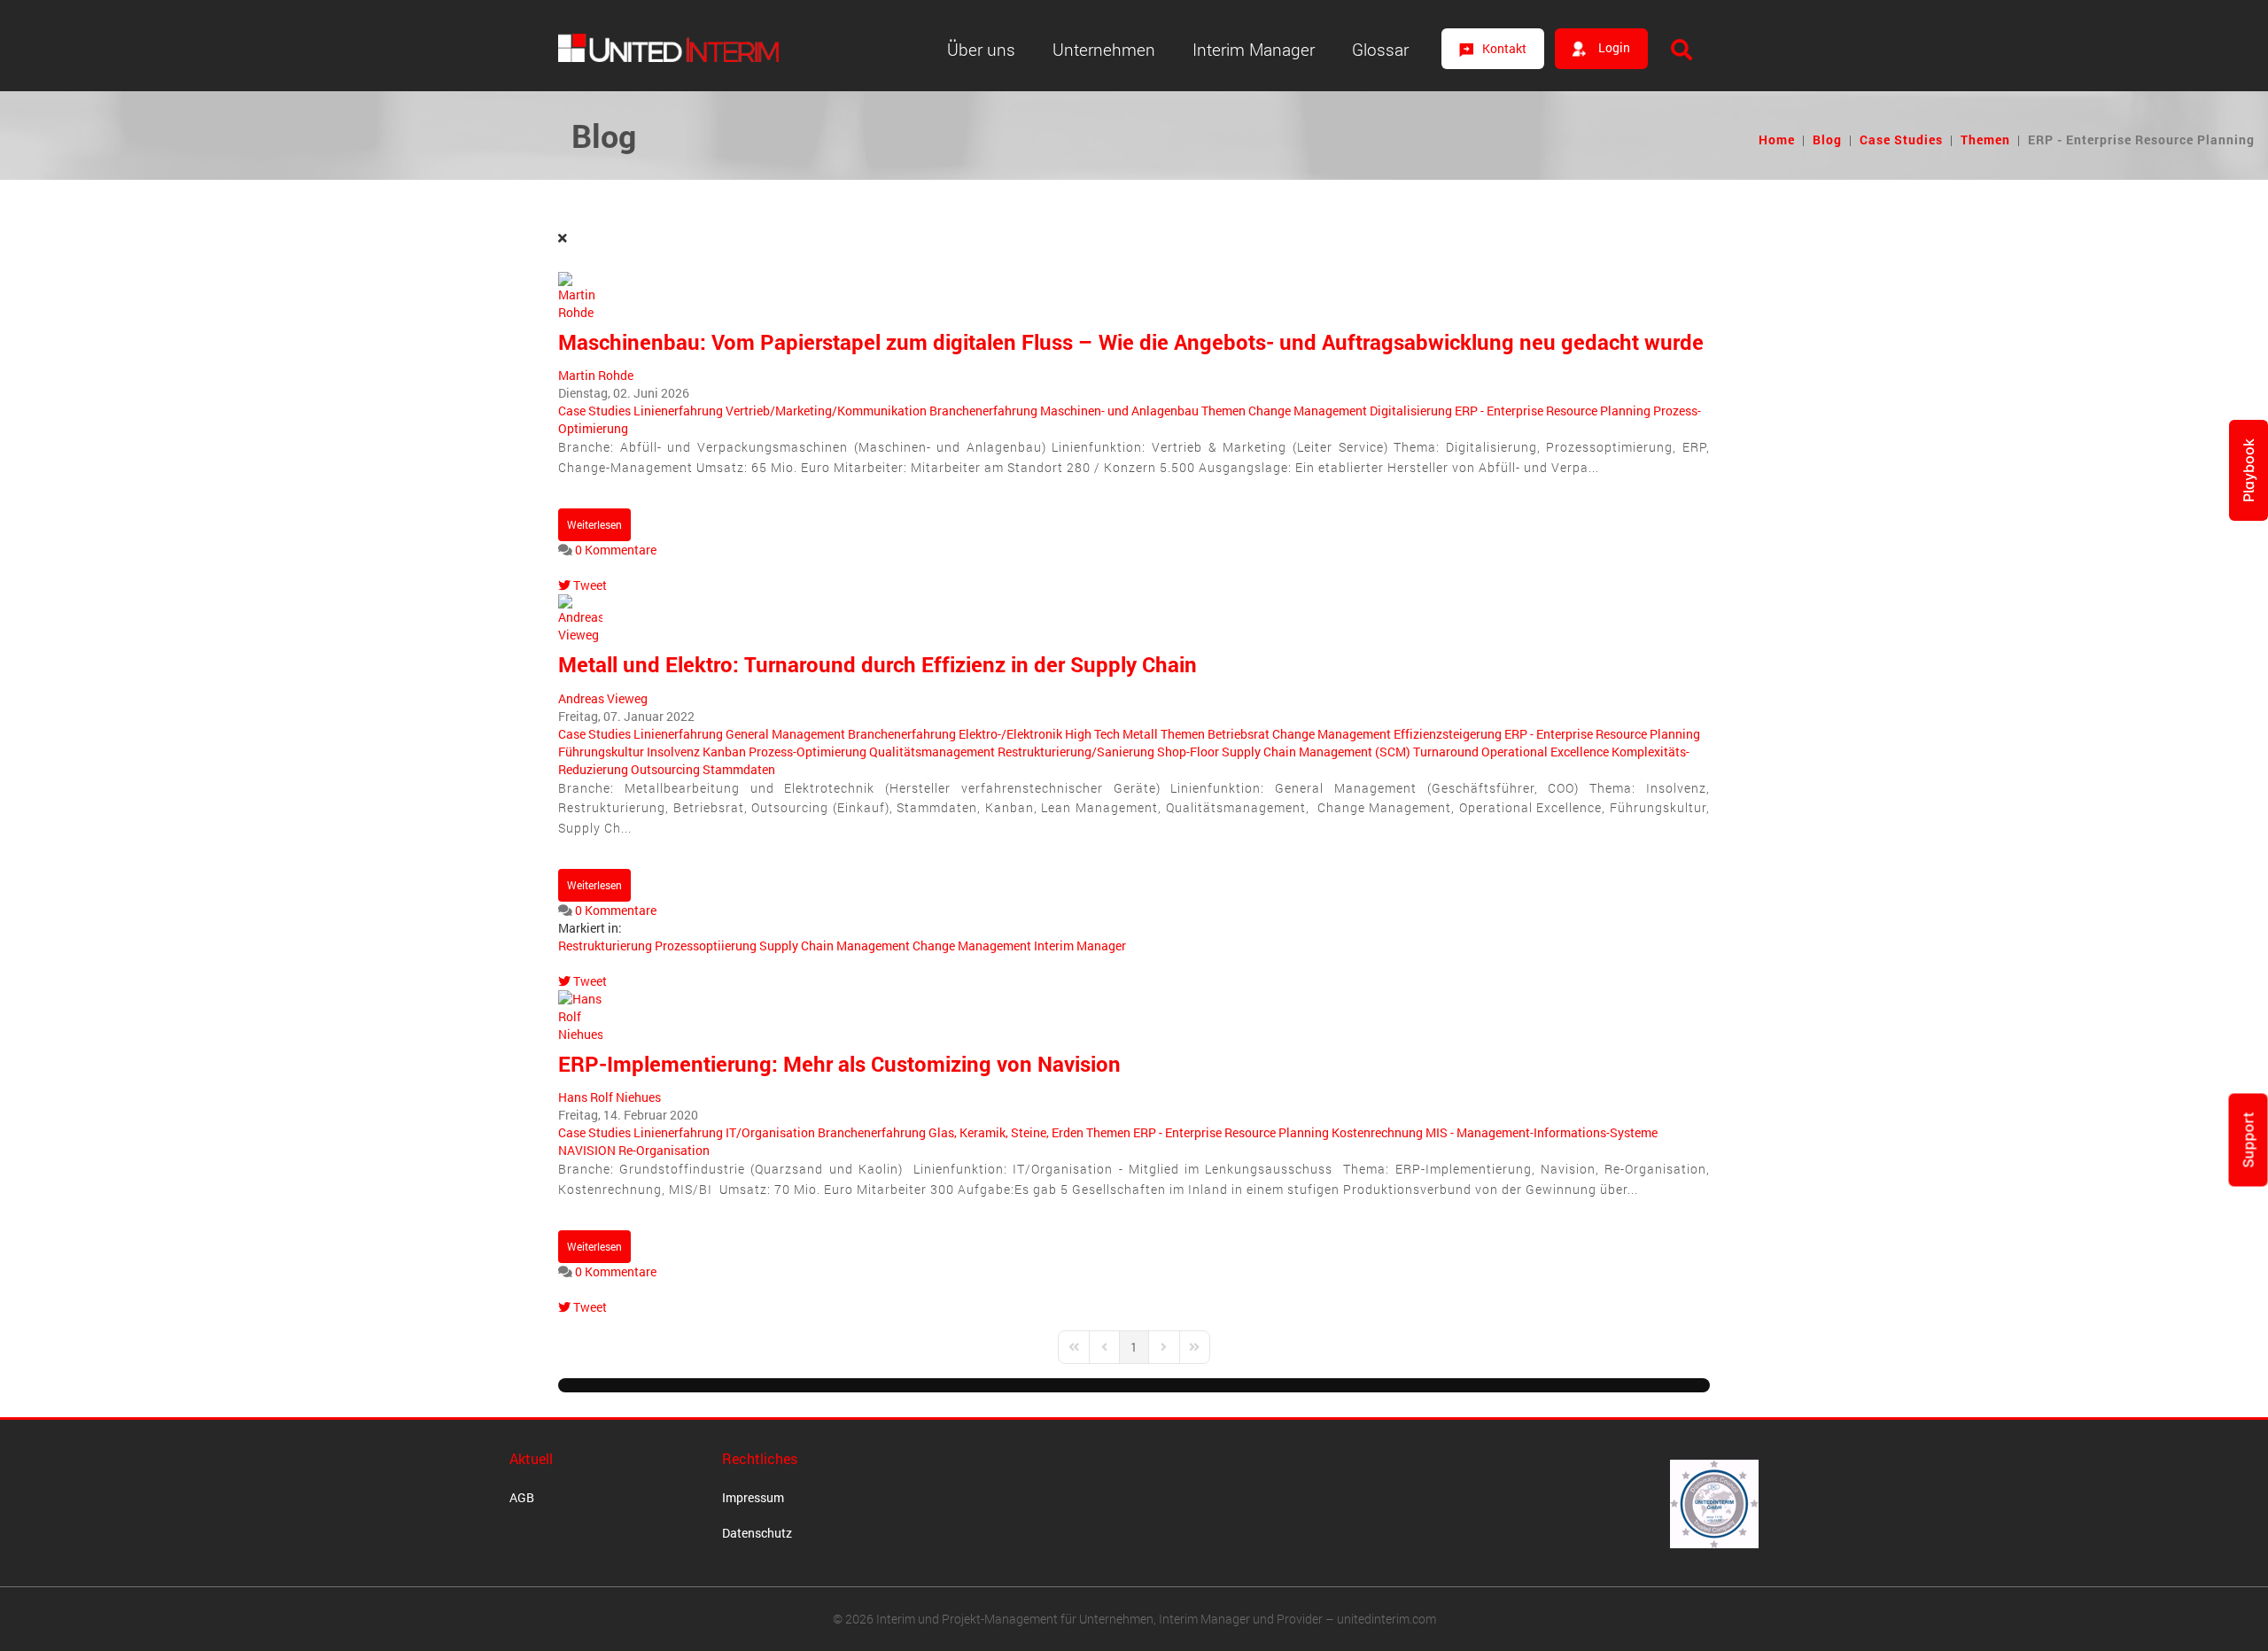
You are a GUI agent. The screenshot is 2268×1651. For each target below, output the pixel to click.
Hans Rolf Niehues (610, 1097)
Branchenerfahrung (983, 411)
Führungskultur (601, 752)
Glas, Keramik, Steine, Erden (1006, 1132)
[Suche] (1682, 50)
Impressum (753, 1497)
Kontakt (1504, 48)
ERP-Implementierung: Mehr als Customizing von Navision (839, 1064)
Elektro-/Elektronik (1010, 734)
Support (2249, 1139)
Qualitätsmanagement (932, 752)
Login (1613, 47)
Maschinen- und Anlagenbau (1119, 411)
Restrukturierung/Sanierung (1076, 752)
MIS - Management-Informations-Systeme (1542, 1132)
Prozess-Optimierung (808, 752)
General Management (785, 734)
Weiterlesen (594, 524)
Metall (1140, 734)
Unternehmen (1104, 49)
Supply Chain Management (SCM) (1316, 752)
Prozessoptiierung (706, 946)
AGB (522, 1497)
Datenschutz (757, 1533)
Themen (1985, 140)
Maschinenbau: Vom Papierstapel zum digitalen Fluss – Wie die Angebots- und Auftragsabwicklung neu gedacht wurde (1131, 342)
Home (1777, 140)
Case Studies (1901, 140)
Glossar (1380, 49)
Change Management (1308, 411)
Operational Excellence (1545, 752)
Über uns (981, 49)
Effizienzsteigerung (1448, 734)
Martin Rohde (596, 375)
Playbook (2249, 470)
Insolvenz (673, 752)
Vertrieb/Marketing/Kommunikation (826, 411)
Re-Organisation (664, 1150)
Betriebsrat (1239, 734)
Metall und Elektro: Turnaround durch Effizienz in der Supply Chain (878, 664)
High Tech (1092, 734)
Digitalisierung (1411, 411)
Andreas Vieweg (603, 698)
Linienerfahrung (678, 411)
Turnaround (1446, 752)
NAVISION (587, 1150)
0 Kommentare (616, 550)
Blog (1827, 140)
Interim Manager (1254, 49)
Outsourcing (665, 769)
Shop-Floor (1188, 752)
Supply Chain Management (835, 946)
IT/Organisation (770, 1132)
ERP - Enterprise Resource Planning (1553, 411)
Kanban (724, 752)
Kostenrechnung (1377, 1132)
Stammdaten (739, 769)
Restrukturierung (605, 946)
